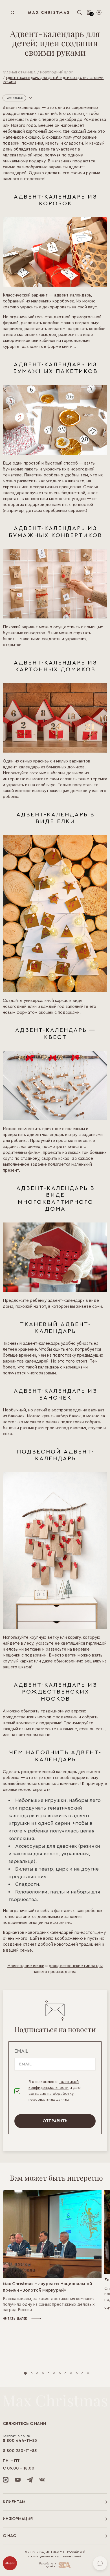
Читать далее (15, 2319)
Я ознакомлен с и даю (55, 2091)
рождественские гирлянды (76, 1966)
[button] (25, 2373)
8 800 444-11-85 (20, 2441)
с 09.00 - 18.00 (19, 2468)
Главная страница (19, 72)
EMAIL (21, 2051)
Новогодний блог (57, 72)
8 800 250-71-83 (20, 2451)
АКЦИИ (10, 2563)
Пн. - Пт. (12, 2461)
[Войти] (99, 12)
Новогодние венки (26, 1966)
